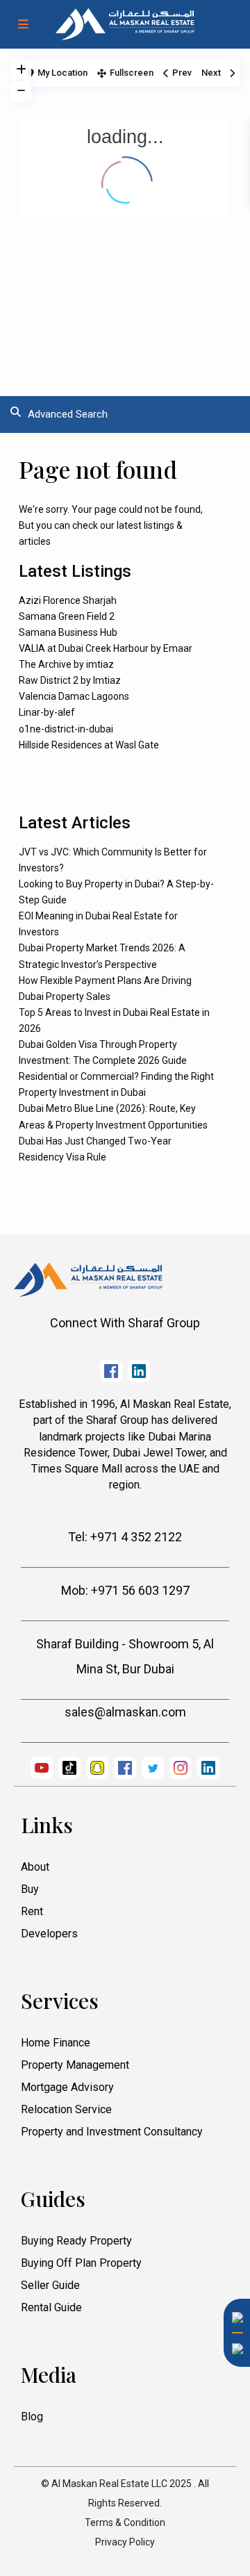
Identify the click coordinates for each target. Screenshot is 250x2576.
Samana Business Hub (68, 632)
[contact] (233, 2385)
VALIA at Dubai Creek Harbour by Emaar (106, 648)
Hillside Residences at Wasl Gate (89, 745)
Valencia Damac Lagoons (74, 696)
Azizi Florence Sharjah (68, 600)
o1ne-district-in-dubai (66, 729)
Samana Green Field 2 (67, 616)
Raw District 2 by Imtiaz (70, 680)
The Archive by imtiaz (66, 664)
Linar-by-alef (47, 712)
